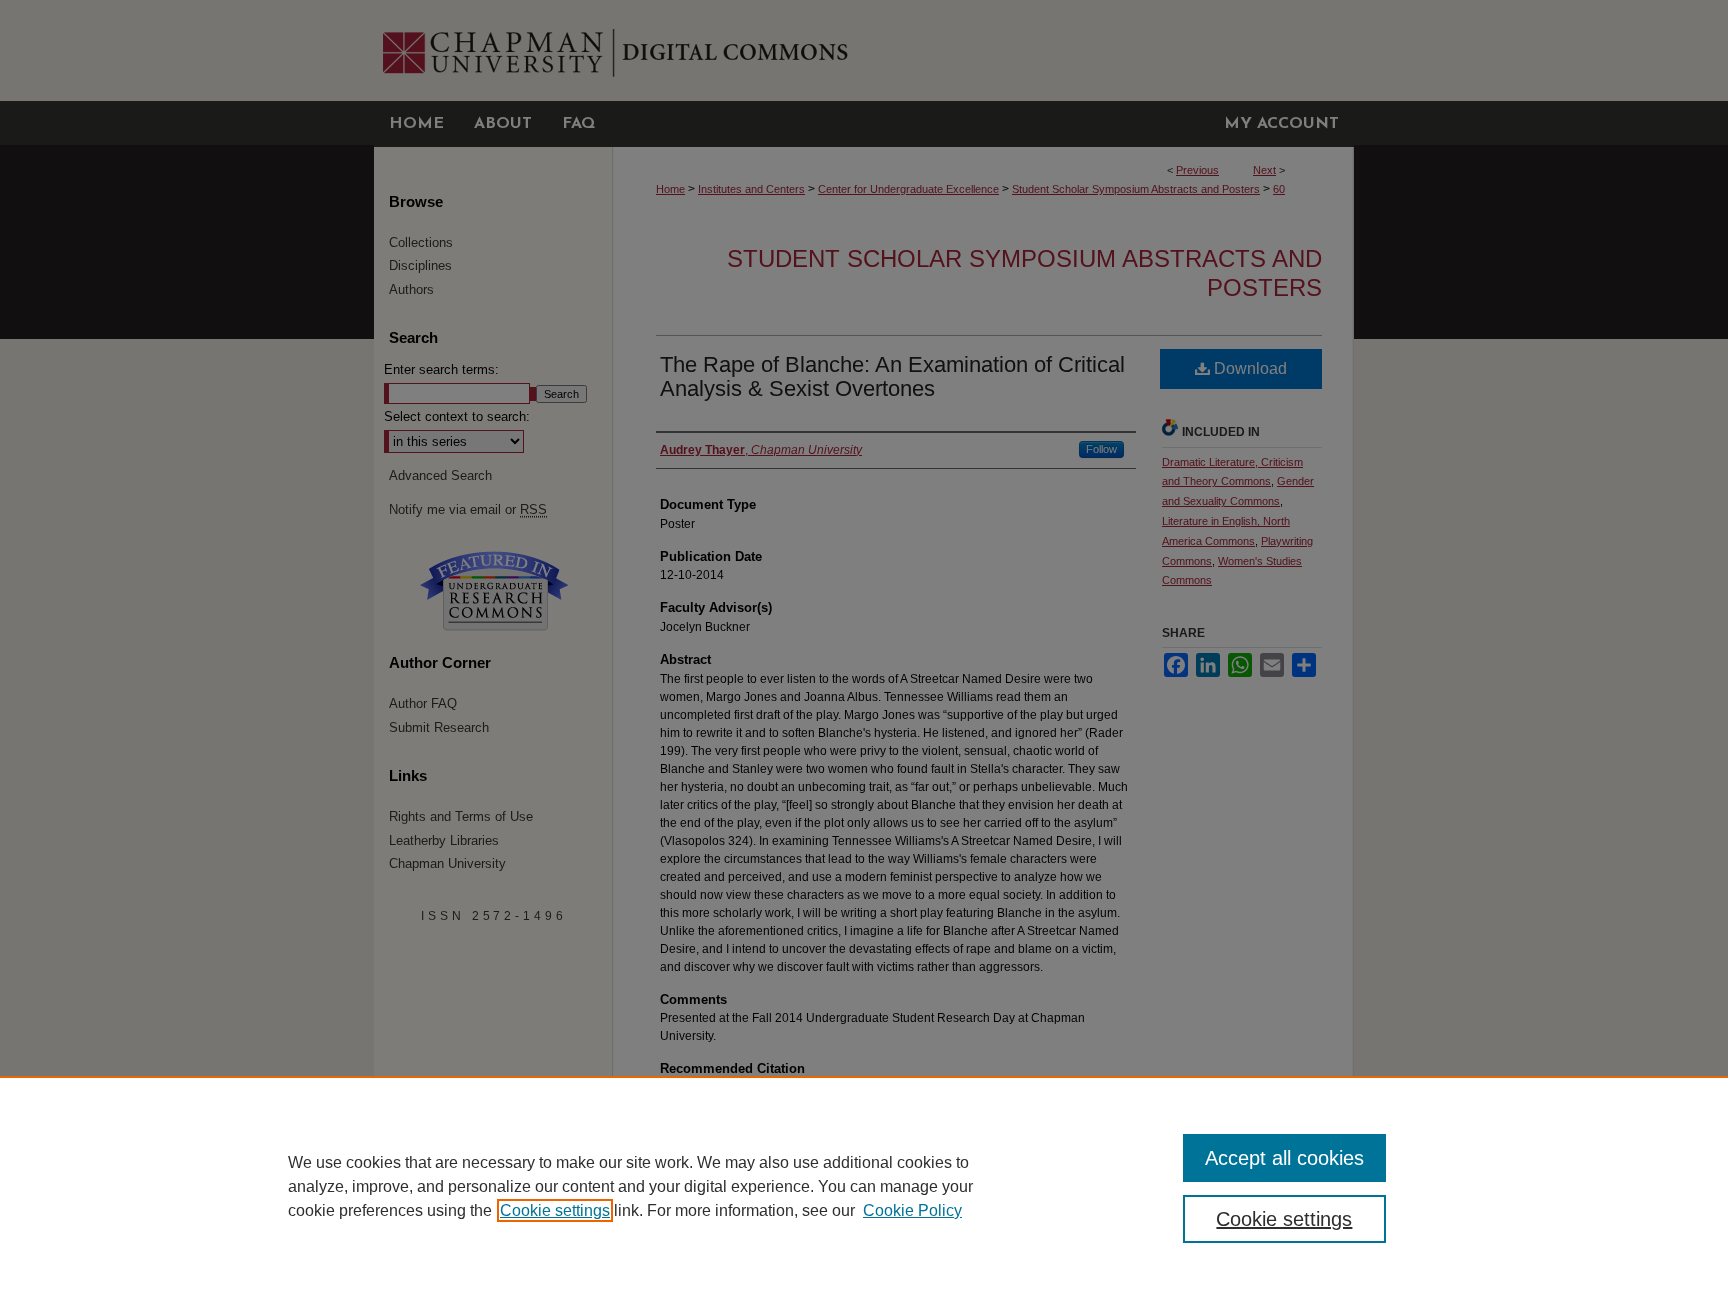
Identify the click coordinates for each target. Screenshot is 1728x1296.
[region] (864, 1186)
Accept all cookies (1284, 1158)
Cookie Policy (912, 1210)
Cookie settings (555, 1210)
